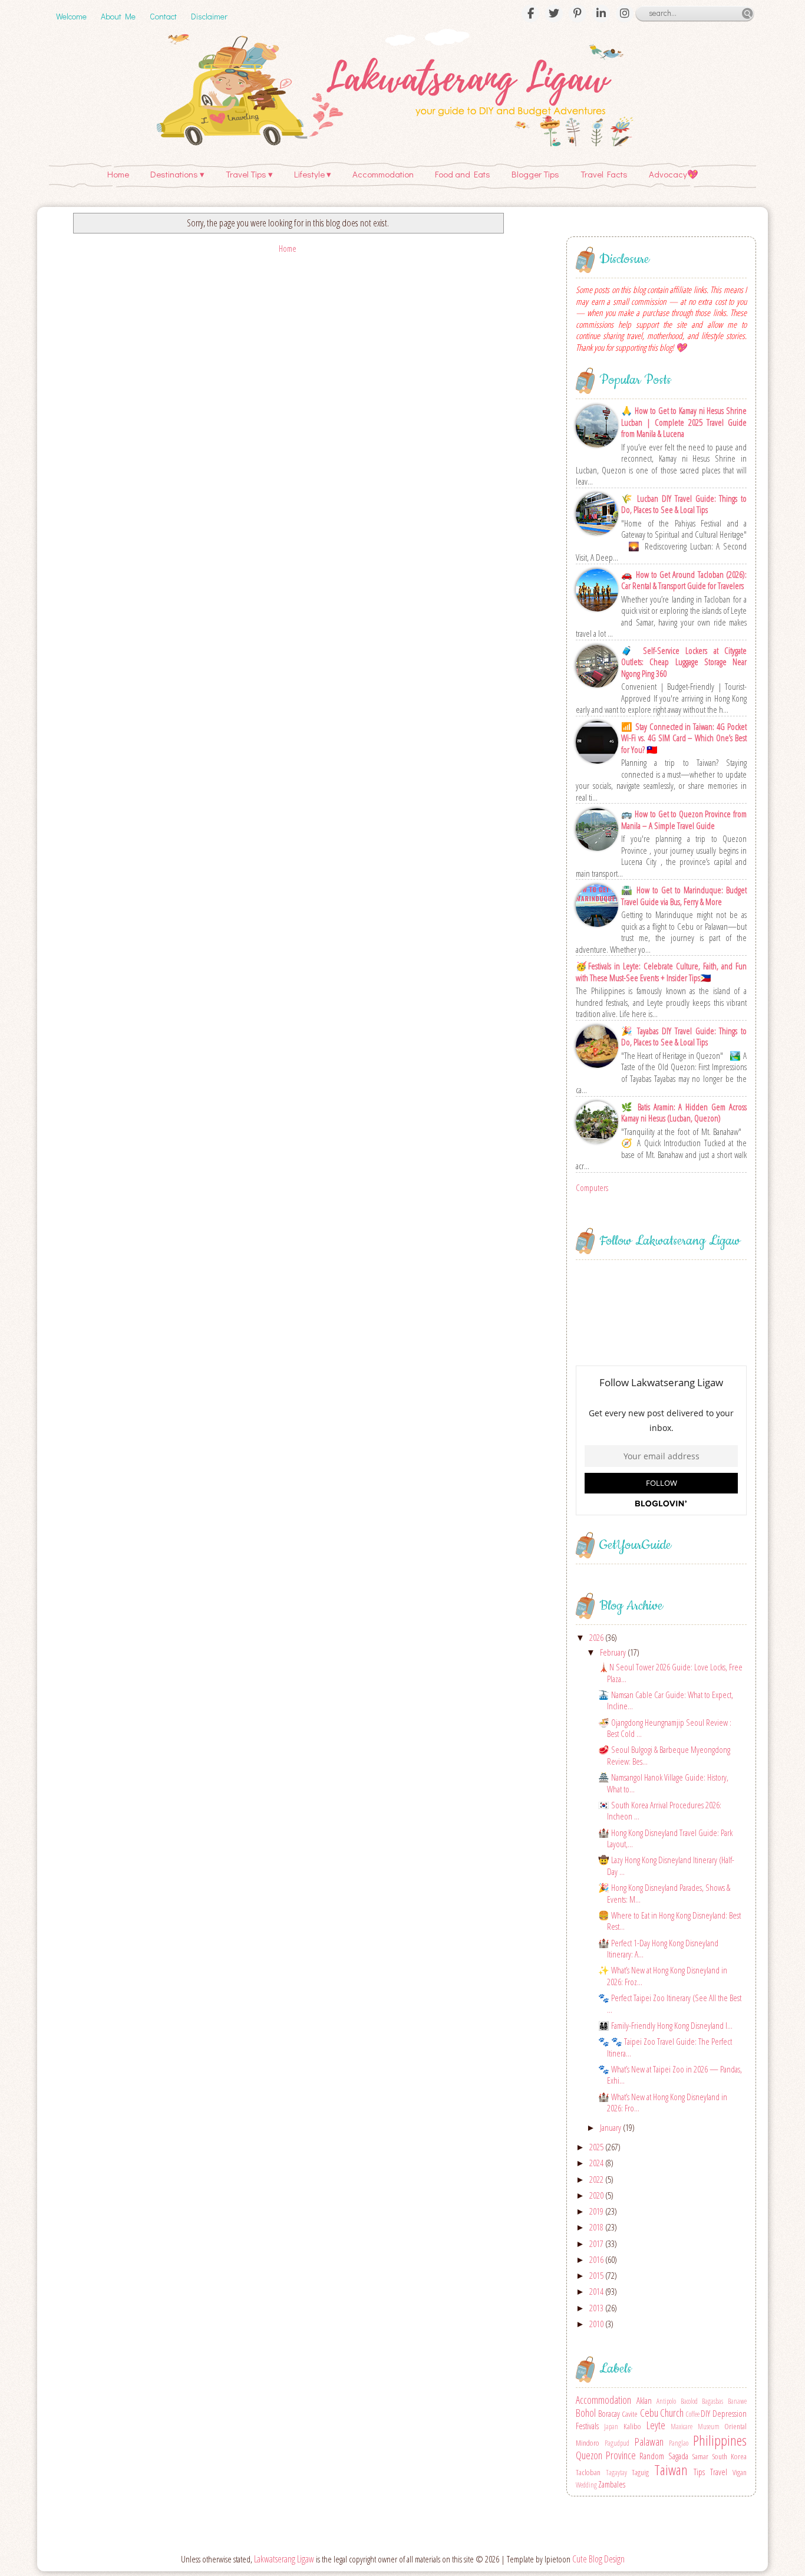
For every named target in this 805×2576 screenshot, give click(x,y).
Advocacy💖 (674, 174)
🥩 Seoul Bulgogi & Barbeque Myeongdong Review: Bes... (664, 1755)
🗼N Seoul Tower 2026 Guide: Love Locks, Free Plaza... (670, 1673)
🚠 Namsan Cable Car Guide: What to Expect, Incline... (666, 1700)
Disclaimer (209, 16)
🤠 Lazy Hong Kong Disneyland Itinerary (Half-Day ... (666, 1866)
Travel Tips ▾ (249, 174)
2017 (597, 2243)
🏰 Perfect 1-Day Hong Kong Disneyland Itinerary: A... (658, 1949)
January (611, 2127)
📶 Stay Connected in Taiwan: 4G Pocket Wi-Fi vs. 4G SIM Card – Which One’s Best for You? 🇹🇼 (684, 738)
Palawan (649, 2442)
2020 (597, 2195)
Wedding (586, 2485)
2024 (597, 2163)
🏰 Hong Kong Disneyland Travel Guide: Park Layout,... (665, 1838)
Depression (730, 2413)
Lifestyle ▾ (313, 174)
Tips (699, 2472)
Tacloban (588, 2472)
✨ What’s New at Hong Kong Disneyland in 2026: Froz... (663, 1976)
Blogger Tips (535, 174)
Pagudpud (617, 2443)
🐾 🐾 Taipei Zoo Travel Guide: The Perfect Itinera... (665, 2047)
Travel (719, 2472)
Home (118, 174)
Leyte (656, 2425)
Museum (709, 2427)
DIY (705, 2413)
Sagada (678, 2456)
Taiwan (671, 2470)
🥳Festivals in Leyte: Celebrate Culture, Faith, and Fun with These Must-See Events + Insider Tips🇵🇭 (661, 972)
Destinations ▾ (177, 174)
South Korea (729, 2456)
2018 (597, 2227)
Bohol (586, 2413)
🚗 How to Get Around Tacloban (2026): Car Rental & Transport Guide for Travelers (684, 580)
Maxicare (682, 2427)
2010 (597, 2324)
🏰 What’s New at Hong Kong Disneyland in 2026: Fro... (663, 2103)
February (614, 1652)
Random (652, 2456)
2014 (597, 2291)
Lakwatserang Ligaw (284, 2559)
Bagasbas (712, 2401)
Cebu (649, 2413)
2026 (597, 1637)
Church (672, 2413)
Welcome (71, 16)
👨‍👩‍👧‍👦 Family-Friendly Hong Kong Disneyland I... (665, 2025)
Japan (611, 2427)
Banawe (737, 2401)
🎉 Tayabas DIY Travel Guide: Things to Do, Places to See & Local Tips (684, 1037)
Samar (700, 2456)
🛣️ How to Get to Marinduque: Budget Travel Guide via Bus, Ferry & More (684, 896)
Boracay (609, 2413)
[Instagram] (625, 14)
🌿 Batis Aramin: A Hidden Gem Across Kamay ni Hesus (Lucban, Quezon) (684, 1113)
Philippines (720, 2440)
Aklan (644, 2400)
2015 (597, 2275)
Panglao (679, 2443)
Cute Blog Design (598, 2559)
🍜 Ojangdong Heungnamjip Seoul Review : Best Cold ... (665, 1728)
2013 (597, 2308)
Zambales (612, 2484)
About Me (118, 16)
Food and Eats (463, 174)
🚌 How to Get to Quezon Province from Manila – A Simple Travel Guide (684, 820)
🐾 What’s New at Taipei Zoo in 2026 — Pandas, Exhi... (670, 2075)
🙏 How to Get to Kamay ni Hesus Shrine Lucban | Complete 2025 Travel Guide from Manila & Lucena (684, 422)
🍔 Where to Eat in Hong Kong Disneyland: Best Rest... (669, 1921)
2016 (597, 2259)
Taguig (640, 2472)
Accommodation (383, 174)
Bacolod (689, 2401)
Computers (592, 1187)
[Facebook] (530, 14)
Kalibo (632, 2426)
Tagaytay (616, 2473)
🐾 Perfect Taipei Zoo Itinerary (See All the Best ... (670, 2003)
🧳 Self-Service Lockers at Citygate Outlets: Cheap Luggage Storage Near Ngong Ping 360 (684, 662)
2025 (597, 2147)
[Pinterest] (578, 14)
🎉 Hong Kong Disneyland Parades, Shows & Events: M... (664, 1893)
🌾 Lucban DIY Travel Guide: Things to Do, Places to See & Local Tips (684, 504)
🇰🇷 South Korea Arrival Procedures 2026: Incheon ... (660, 1811)
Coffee (693, 2414)
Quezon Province (606, 2455)
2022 (597, 2179)
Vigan (740, 2472)
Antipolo (666, 2401)
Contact (163, 16)
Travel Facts (604, 174)
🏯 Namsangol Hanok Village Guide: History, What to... (663, 1783)
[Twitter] (554, 14)
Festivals (587, 2426)
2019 (597, 2211)
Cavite (630, 2414)
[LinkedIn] (601, 14)
